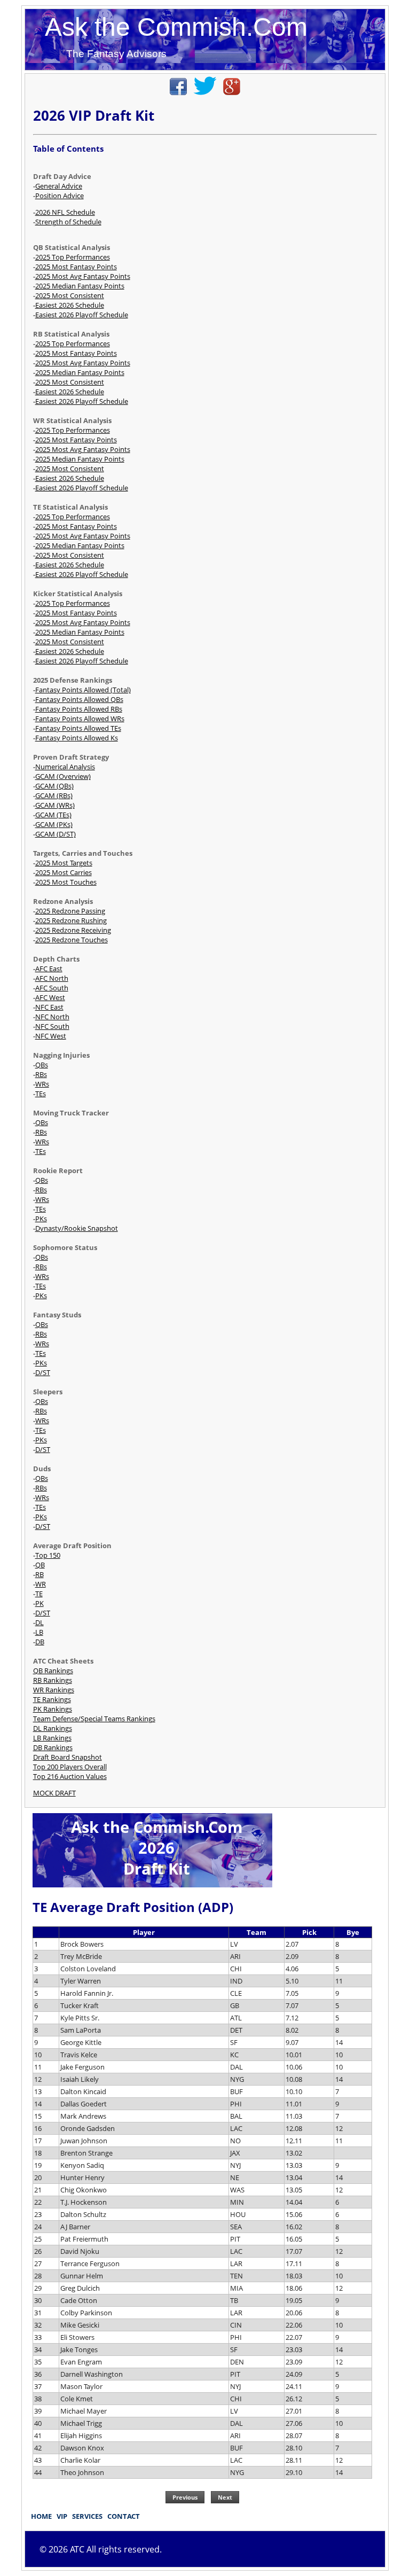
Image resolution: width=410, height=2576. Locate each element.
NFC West (51, 1036)
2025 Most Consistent (70, 295)
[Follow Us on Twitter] (205, 92)
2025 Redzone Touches (72, 940)
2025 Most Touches (66, 882)
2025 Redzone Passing (70, 911)
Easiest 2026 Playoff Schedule (82, 315)
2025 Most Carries (64, 872)
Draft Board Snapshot (68, 1757)
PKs (41, 1219)
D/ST (43, 1372)
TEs (41, 1094)
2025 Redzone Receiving (73, 930)
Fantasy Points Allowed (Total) (83, 690)
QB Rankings (53, 1671)
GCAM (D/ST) (56, 834)
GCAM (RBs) (54, 795)
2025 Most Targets (64, 863)
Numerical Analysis (65, 767)
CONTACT (124, 2516)
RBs (41, 1074)
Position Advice (60, 196)
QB (40, 1565)
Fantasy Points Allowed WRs (80, 719)
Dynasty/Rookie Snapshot (77, 1228)
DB (40, 1642)
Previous (185, 2497)
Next (225, 2497)
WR (41, 1584)
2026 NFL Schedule (65, 212)
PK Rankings (53, 1709)
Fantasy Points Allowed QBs (79, 699)
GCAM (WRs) (55, 805)
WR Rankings (54, 1690)
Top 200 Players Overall (70, 1767)
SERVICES (87, 2516)
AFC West (50, 997)
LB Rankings (52, 1738)
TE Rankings (52, 1699)
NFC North (52, 1017)
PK (40, 1603)
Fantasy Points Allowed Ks (77, 738)
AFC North (52, 978)
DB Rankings (53, 1747)
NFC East (49, 1007)
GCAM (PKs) (54, 824)
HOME (41, 2516)
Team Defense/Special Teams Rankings (94, 1719)
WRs (42, 1084)
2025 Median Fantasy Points (80, 286)
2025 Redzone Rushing (71, 920)
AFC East (49, 969)
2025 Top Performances (73, 257)
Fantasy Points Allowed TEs (78, 728)
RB (40, 1574)
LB (39, 1632)
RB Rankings (53, 1680)
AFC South (52, 988)
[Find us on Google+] (232, 92)
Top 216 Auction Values (70, 1776)
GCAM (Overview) (63, 776)
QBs (42, 1065)
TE (39, 1594)
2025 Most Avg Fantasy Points (83, 276)
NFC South (52, 1026)
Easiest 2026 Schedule (70, 305)
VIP (62, 2516)
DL (40, 1622)
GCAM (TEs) (53, 815)
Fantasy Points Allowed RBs (79, 709)
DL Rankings (53, 1728)
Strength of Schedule (68, 222)
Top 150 (48, 1555)
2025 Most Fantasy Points (76, 267)
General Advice (59, 186)
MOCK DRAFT (54, 1793)
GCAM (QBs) (54, 786)
